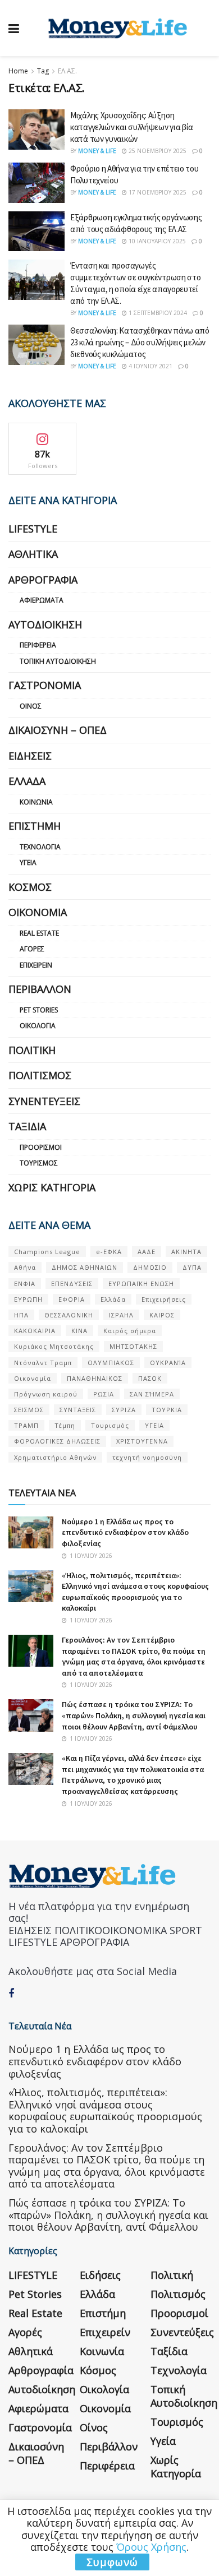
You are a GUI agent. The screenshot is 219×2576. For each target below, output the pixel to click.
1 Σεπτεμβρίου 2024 (157, 313)
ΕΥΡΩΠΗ (28, 1299)
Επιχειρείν (36, 965)
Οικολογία (38, 1026)
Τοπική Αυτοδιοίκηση (58, 661)
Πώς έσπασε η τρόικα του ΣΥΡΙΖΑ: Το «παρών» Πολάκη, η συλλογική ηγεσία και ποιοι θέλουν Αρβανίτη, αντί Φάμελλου (134, 1715)
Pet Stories (39, 1010)
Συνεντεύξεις (44, 1101)
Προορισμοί (41, 1147)
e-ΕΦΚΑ (109, 1252)
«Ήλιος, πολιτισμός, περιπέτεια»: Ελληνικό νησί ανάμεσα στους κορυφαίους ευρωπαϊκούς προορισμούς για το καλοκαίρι (135, 1592)
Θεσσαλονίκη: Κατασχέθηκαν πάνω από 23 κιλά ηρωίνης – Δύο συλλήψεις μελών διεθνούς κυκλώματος (140, 342)
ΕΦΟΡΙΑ (72, 1299)
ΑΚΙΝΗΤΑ (186, 1252)
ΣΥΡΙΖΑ (124, 1410)
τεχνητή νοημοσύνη (147, 1457)
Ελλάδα (27, 781)
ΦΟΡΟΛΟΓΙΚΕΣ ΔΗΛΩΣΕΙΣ (57, 1441)
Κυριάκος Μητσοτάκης (54, 1346)
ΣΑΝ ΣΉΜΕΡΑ (152, 1394)
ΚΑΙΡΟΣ (162, 1315)
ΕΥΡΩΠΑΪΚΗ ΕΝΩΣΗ (141, 1284)
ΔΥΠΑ (192, 1267)
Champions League (47, 1252)
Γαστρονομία (45, 685)
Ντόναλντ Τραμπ (43, 1363)
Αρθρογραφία (43, 580)
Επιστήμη (35, 826)
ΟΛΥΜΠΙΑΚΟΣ (111, 1363)
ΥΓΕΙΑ (154, 1425)
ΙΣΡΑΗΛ (121, 1315)
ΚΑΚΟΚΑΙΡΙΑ (35, 1331)
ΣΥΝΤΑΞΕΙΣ (78, 1410)
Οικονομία (38, 912)
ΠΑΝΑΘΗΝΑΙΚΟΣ (95, 1378)
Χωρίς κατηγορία (52, 1187)
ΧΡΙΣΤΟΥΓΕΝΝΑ (142, 1441)
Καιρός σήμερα (130, 1331)
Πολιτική (32, 1050)
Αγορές (32, 949)
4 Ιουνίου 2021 (150, 366)
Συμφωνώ (112, 2562)
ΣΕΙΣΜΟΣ (29, 1410)
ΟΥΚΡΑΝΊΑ (168, 1363)
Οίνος (31, 706)
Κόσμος (30, 887)
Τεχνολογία (40, 847)
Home (18, 71)
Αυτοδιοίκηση (45, 625)
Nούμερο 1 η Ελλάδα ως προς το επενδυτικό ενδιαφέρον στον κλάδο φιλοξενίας (125, 1532)
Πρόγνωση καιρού (46, 1394)
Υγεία (28, 862)
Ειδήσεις (30, 756)
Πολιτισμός (40, 1075)
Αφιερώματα (42, 600)
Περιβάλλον (40, 989)
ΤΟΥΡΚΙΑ (167, 1410)
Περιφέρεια (38, 645)
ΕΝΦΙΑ (25, 1284)
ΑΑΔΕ (147, 1252)
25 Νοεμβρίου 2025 (157, 151)
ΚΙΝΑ (79, 1331)
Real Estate (39, 933)
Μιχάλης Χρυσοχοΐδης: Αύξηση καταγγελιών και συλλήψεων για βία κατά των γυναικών (132, 127)
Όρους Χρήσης (151, 2547)
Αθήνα (25, 1267)
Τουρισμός (39, 1163)
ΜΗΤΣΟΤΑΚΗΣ (133, 1346)
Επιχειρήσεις (164, 1299)
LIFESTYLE (33, 529)
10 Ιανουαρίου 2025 (156, 241)
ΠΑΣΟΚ (150, 1378)
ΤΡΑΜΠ (26, 1425)
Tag (43, 71)
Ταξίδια (27, 1126)
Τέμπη (65, 1425)
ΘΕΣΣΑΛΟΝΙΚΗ (69, 1315)
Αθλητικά (33, 554)
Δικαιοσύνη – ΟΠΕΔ (58, 730)
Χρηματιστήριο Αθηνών (55, 1457)
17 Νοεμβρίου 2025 (157, 192)
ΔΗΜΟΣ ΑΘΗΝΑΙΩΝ (85, 1267)
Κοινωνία (36, 802)
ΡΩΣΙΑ (104, 1394)
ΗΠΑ (21, 1315)
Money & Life (97, 151)
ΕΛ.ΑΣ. (67, 71)
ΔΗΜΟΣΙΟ (150, 1267)
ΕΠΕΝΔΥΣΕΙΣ (72, 1284)
